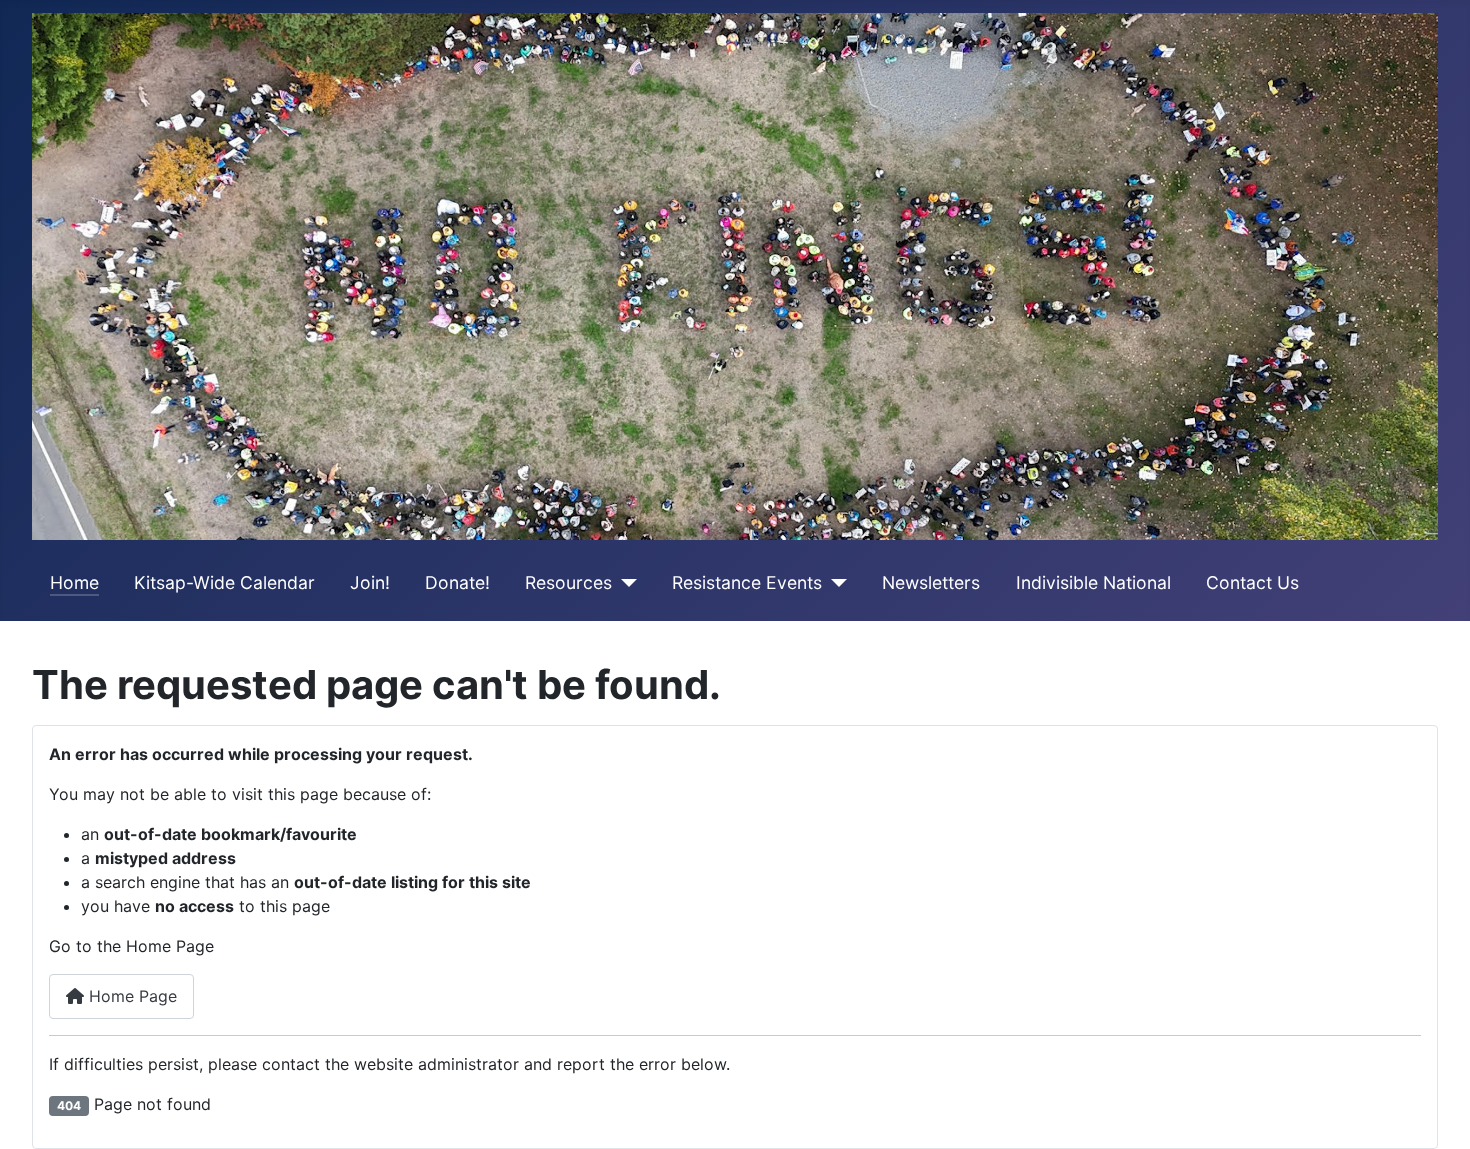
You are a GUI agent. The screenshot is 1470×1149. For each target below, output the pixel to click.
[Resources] (624, 583)
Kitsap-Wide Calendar (224, 582)
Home (74, 582)
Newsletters (931, 582)
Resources (568, 582)
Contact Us (1252, 582)
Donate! (457, 582)
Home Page (130, 996)
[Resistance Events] (834, 583)
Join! (370, 582)
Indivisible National (1093, 582)
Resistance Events (747, 582)
